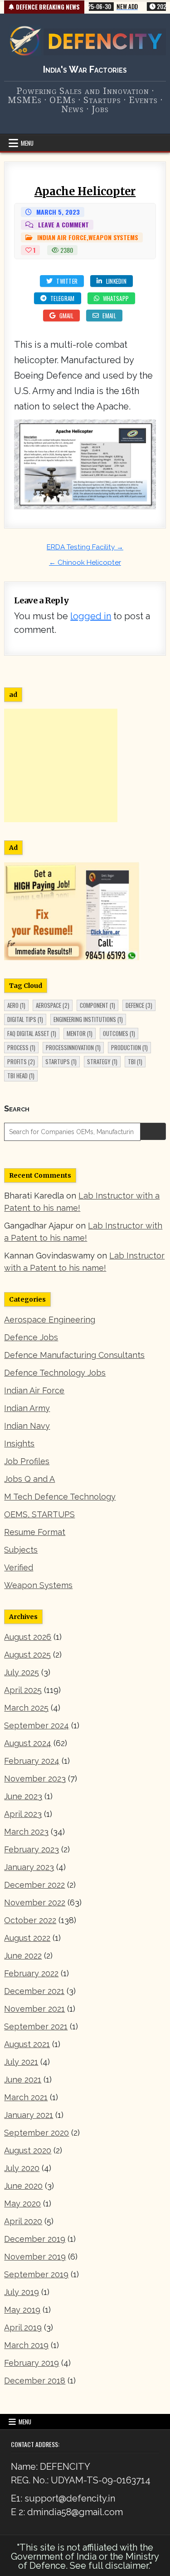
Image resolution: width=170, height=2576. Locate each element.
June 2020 (23, 2186)
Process (21, 1047)
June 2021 (23, 2080)
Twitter (67, 281)
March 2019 (26, 2345)
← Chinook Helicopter (85, 563)
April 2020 (23, 2221)
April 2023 (23, 1814)
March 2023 (26, 1832)
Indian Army (27, 1408)
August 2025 (27, 1655)
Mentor (80, 1033)
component (97, 1005)
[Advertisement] (61, 765)
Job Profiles (27, 1461)
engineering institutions (88, 1019)
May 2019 (22, 2310)
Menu (27, 143)
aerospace (53, 1005)
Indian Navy (27, 1426)
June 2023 (23, 1796)
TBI (135, 1061)
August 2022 (27, 1938)
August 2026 (28, 1637)
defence (139, 1005)
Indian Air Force (62, 237)
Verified (19, 1567)
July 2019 (22, 2292)
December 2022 (34, 1885)
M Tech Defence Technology (60, 1497)
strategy (102, 1061)
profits (21, 1061)
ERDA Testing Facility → (85, 547)
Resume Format (35, 1532)
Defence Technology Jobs (55, 1373)
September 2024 (36, 1725)
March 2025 (26, 1708)
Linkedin (116, 281)
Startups (61, 1061)
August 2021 (27, 2044)
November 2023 (35, 1779)
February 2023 (32, 1849)
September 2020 (36, 2133)
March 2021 (26, 2097)
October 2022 (30, 1920)
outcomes (119, 1033)
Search (17, 1108)
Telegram (62, 298)
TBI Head (21, 1076)
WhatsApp (116, 298)
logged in (91, 616)
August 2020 (28, 2150)
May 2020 (22, 2203)
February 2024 (32, 1761)
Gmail (67, 316)
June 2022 (23, 1956)
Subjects (21, 1550)
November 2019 (35, 2257)
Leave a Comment (63, 225)
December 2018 (35, 2381)
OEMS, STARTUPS (39, 1514)
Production (129, 1047)
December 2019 (35, 2239)
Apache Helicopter (85, 191)
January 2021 (29, 2115)
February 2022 (31, 1973)
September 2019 (36, 2274)
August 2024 (28, 1743)
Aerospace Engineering (50, 1320)
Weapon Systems (113, 237)
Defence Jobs (31, 1337)
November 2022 (35, 1902)
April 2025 (23, 1690)
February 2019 (32, 2363)
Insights (19, 1443)
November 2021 (34, 2009)
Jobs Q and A (29, 1479)
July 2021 (21, 2062)
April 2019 (23, 2327)
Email (109, 316)
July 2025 (22, 1672)
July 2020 (22, 2168)
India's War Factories (85, 69)
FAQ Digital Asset (32, 1033)
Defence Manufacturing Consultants (74, 1355)
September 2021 (36, 2026)
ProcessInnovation (73, 1047)
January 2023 (29, 1867)
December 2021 (34, 1991)
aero (16, 1005)
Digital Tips (25, 1019)
